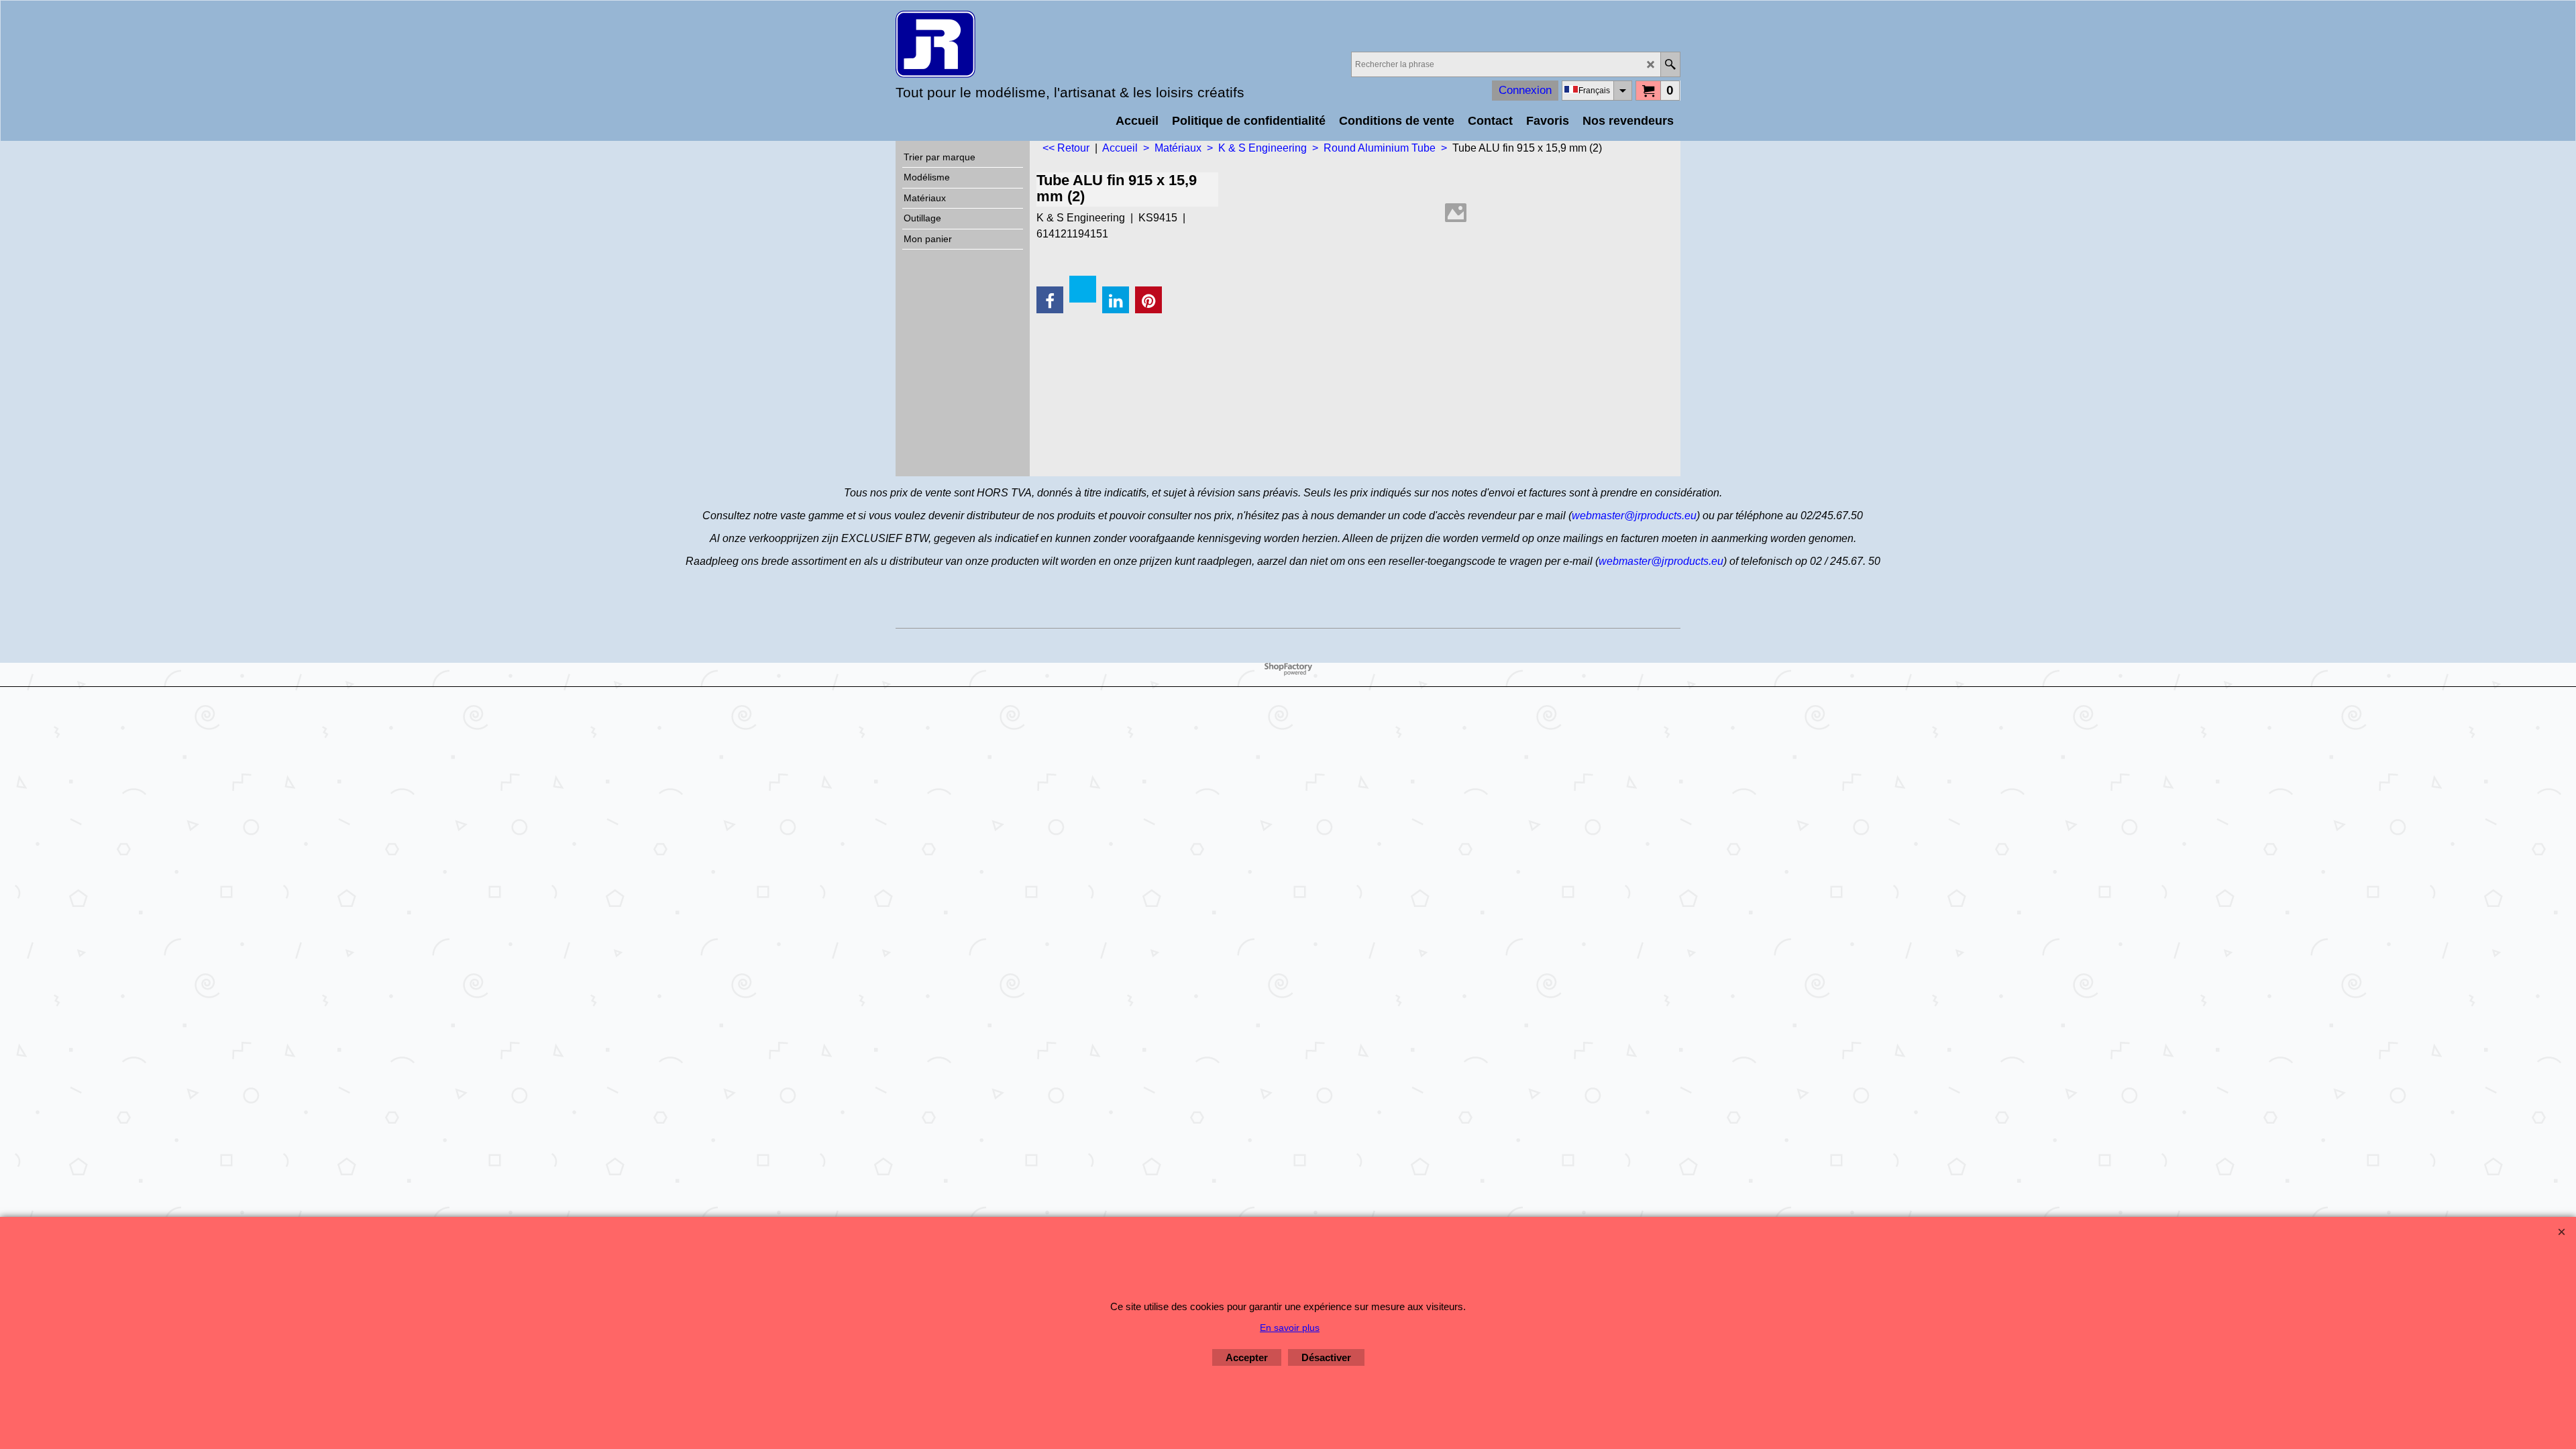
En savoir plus (1290, 1328)
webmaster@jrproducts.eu (1634, 516)
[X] (1083, 289)
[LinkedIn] (1116, 300)
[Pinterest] (1148, 300)
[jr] (1013, 44)
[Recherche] (1670, 64)
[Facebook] (1050, 300)
